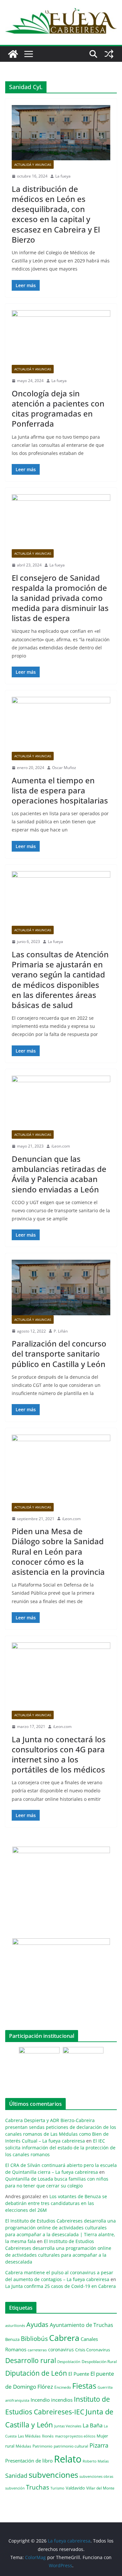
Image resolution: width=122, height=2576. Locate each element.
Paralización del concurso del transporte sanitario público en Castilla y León (59, 1354)
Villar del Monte (100, 2488)
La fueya (63, 176)
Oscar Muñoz (64, 768)
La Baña (93, 2425)
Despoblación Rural (99, 2361)
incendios (62, 2400)
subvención (15, 2488)
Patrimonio (42, 2446)
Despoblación (69, 2362)
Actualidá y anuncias (33, 165)
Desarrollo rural (31, 2360)
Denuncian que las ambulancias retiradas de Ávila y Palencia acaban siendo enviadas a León (59, 1174)
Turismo (57, 2488)
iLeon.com (61, 1146)
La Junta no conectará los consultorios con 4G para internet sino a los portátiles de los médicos (59, 1754)
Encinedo (63, 2387)
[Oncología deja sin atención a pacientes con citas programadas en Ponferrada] (61, 338)
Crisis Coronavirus (93, 2350)
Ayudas (37, 2324)
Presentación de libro (29, 2461)
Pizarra (99, 2445)
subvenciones (53, 2475)
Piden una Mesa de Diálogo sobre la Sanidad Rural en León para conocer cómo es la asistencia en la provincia (58, 1551)
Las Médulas (29, 2436)
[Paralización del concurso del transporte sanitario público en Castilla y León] (61, 1287)
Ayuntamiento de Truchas (81, 2325)
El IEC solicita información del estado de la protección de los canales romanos (60, 2148)
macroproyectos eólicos (75, 2436)
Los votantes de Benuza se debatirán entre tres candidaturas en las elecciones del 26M (56, 2203)
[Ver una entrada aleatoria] (109, 54)
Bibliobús (34, 2339)
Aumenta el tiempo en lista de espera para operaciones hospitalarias (60, 790)
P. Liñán (61, 1331)
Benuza (12, 2339)
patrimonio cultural (71, 2446)
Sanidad (16, 2476)
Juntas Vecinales (68, 2426)
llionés (48, 2436)
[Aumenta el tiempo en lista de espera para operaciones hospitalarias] (61, 724)
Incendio (40, 2400)
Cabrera (64, 2338)
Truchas (38, 2487)
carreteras (37, 2350)
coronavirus (61, 2350)
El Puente (79, 2374)
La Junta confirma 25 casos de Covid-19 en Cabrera (61, 2286)
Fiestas (84, 2386)
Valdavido (75, 2488)
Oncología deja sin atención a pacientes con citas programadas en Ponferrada (58, 409)
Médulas (23, 2446)
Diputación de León (36, 2373)
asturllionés (15, 2325)
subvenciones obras (96, 2476)
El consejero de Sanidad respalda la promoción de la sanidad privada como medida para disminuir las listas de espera (60, 598)
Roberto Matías (96, 2461)
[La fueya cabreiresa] (13, 54)
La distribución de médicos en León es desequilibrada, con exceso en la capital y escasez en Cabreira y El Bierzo (56, 214)
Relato (68, 2459)
